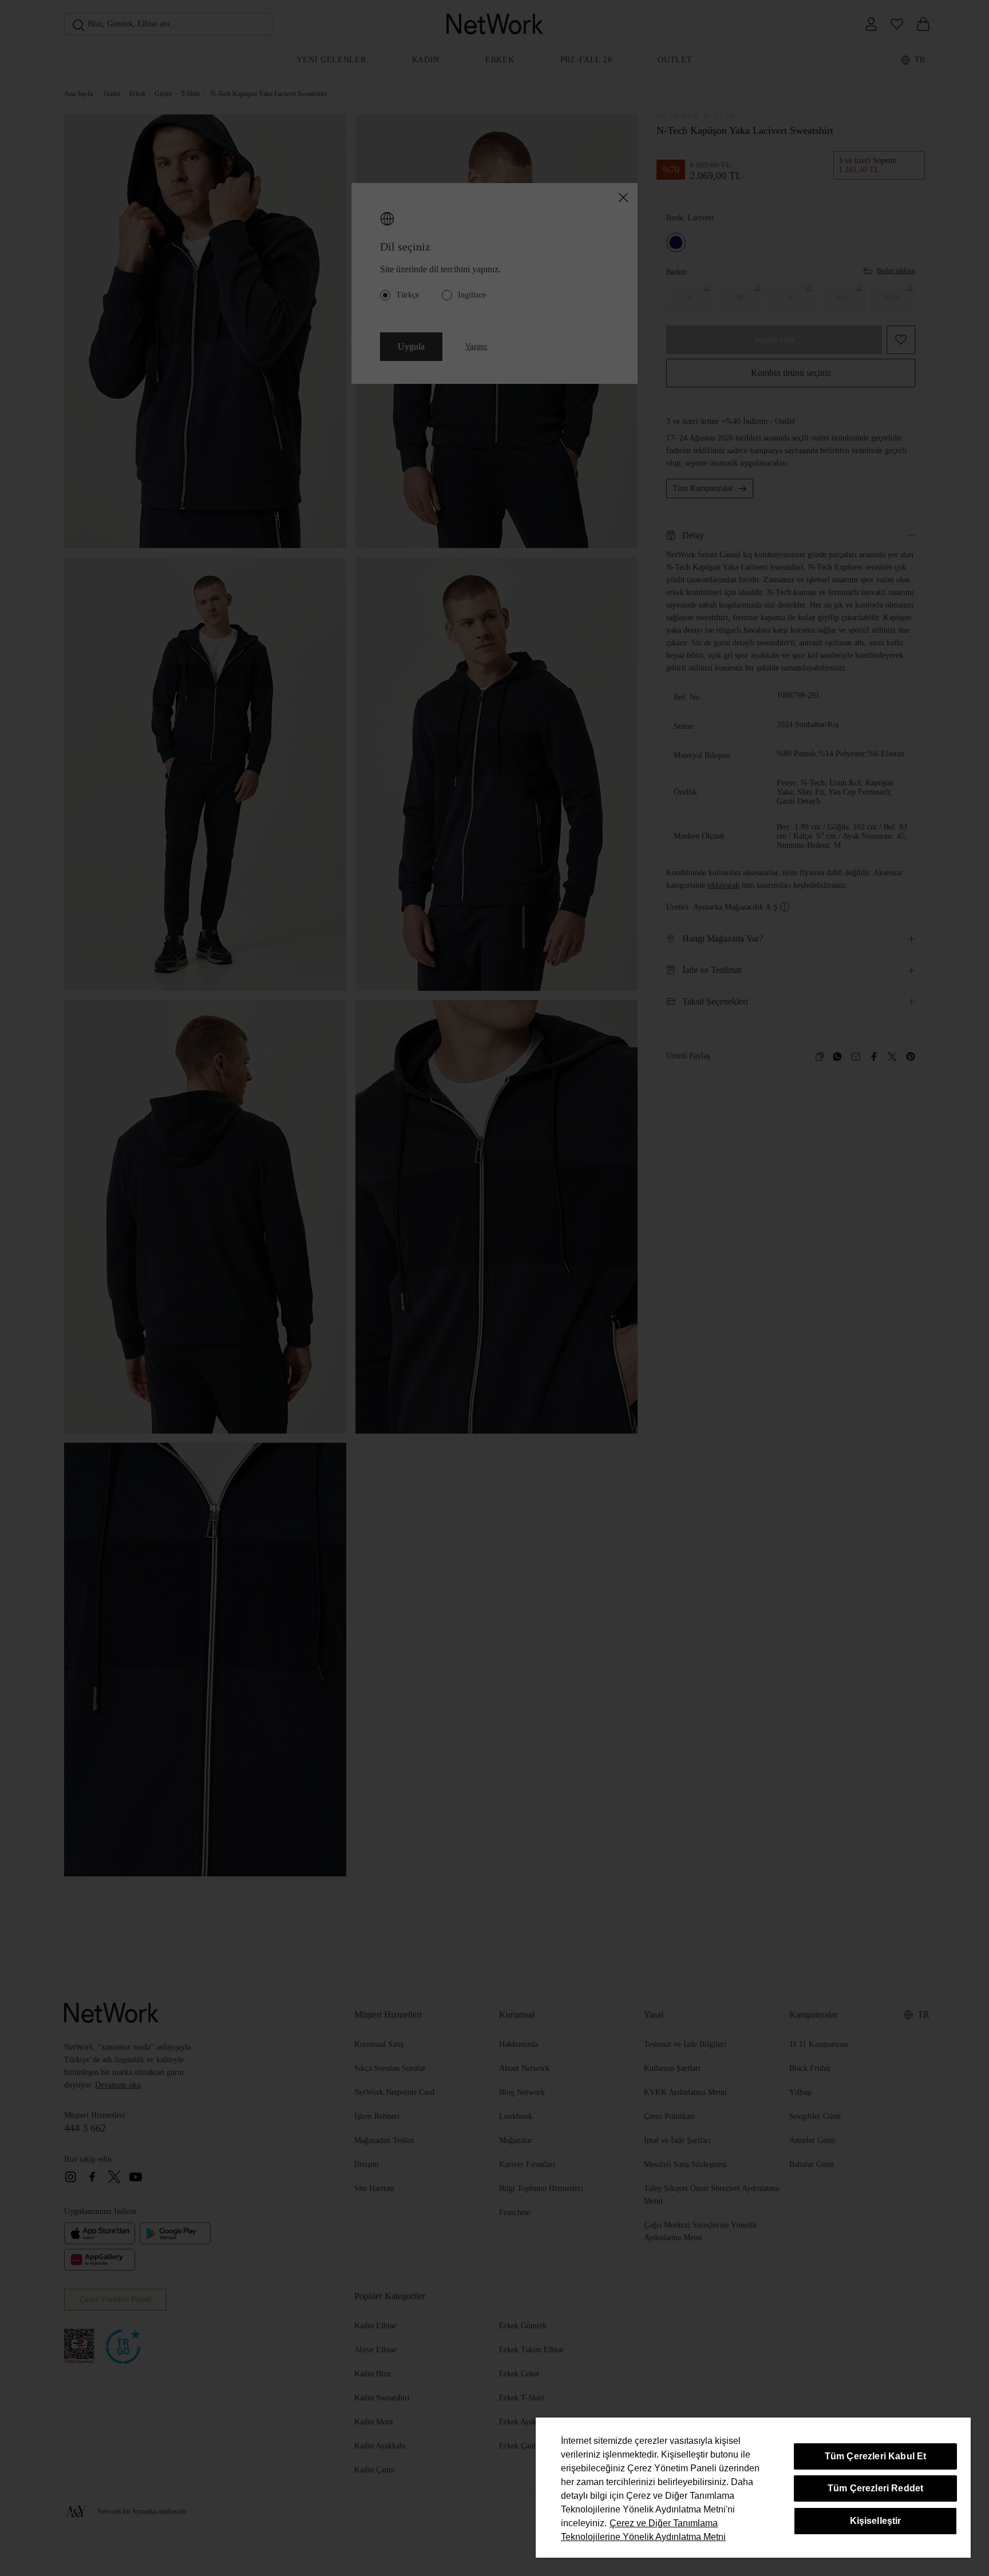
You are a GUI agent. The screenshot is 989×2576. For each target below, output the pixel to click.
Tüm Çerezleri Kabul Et (876, 2456)
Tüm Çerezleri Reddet (875, 2488)
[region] (753, 2488)
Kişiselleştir (876, 2521)
